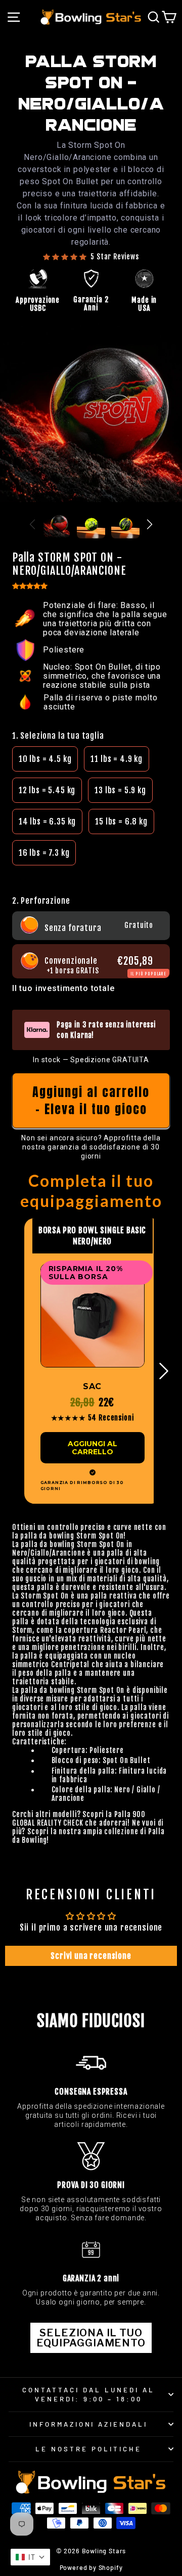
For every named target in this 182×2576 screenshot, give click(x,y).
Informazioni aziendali (88, 2424)
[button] (91, 875)
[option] (45, 759)
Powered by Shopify (91, 2567)
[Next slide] (150, 524)
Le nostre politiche (88, 2449)
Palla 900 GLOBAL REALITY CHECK (79, 1819)
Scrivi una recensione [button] (91, 1956)
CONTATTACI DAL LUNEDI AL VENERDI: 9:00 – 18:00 (88, 2395)
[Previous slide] (32, 524)
